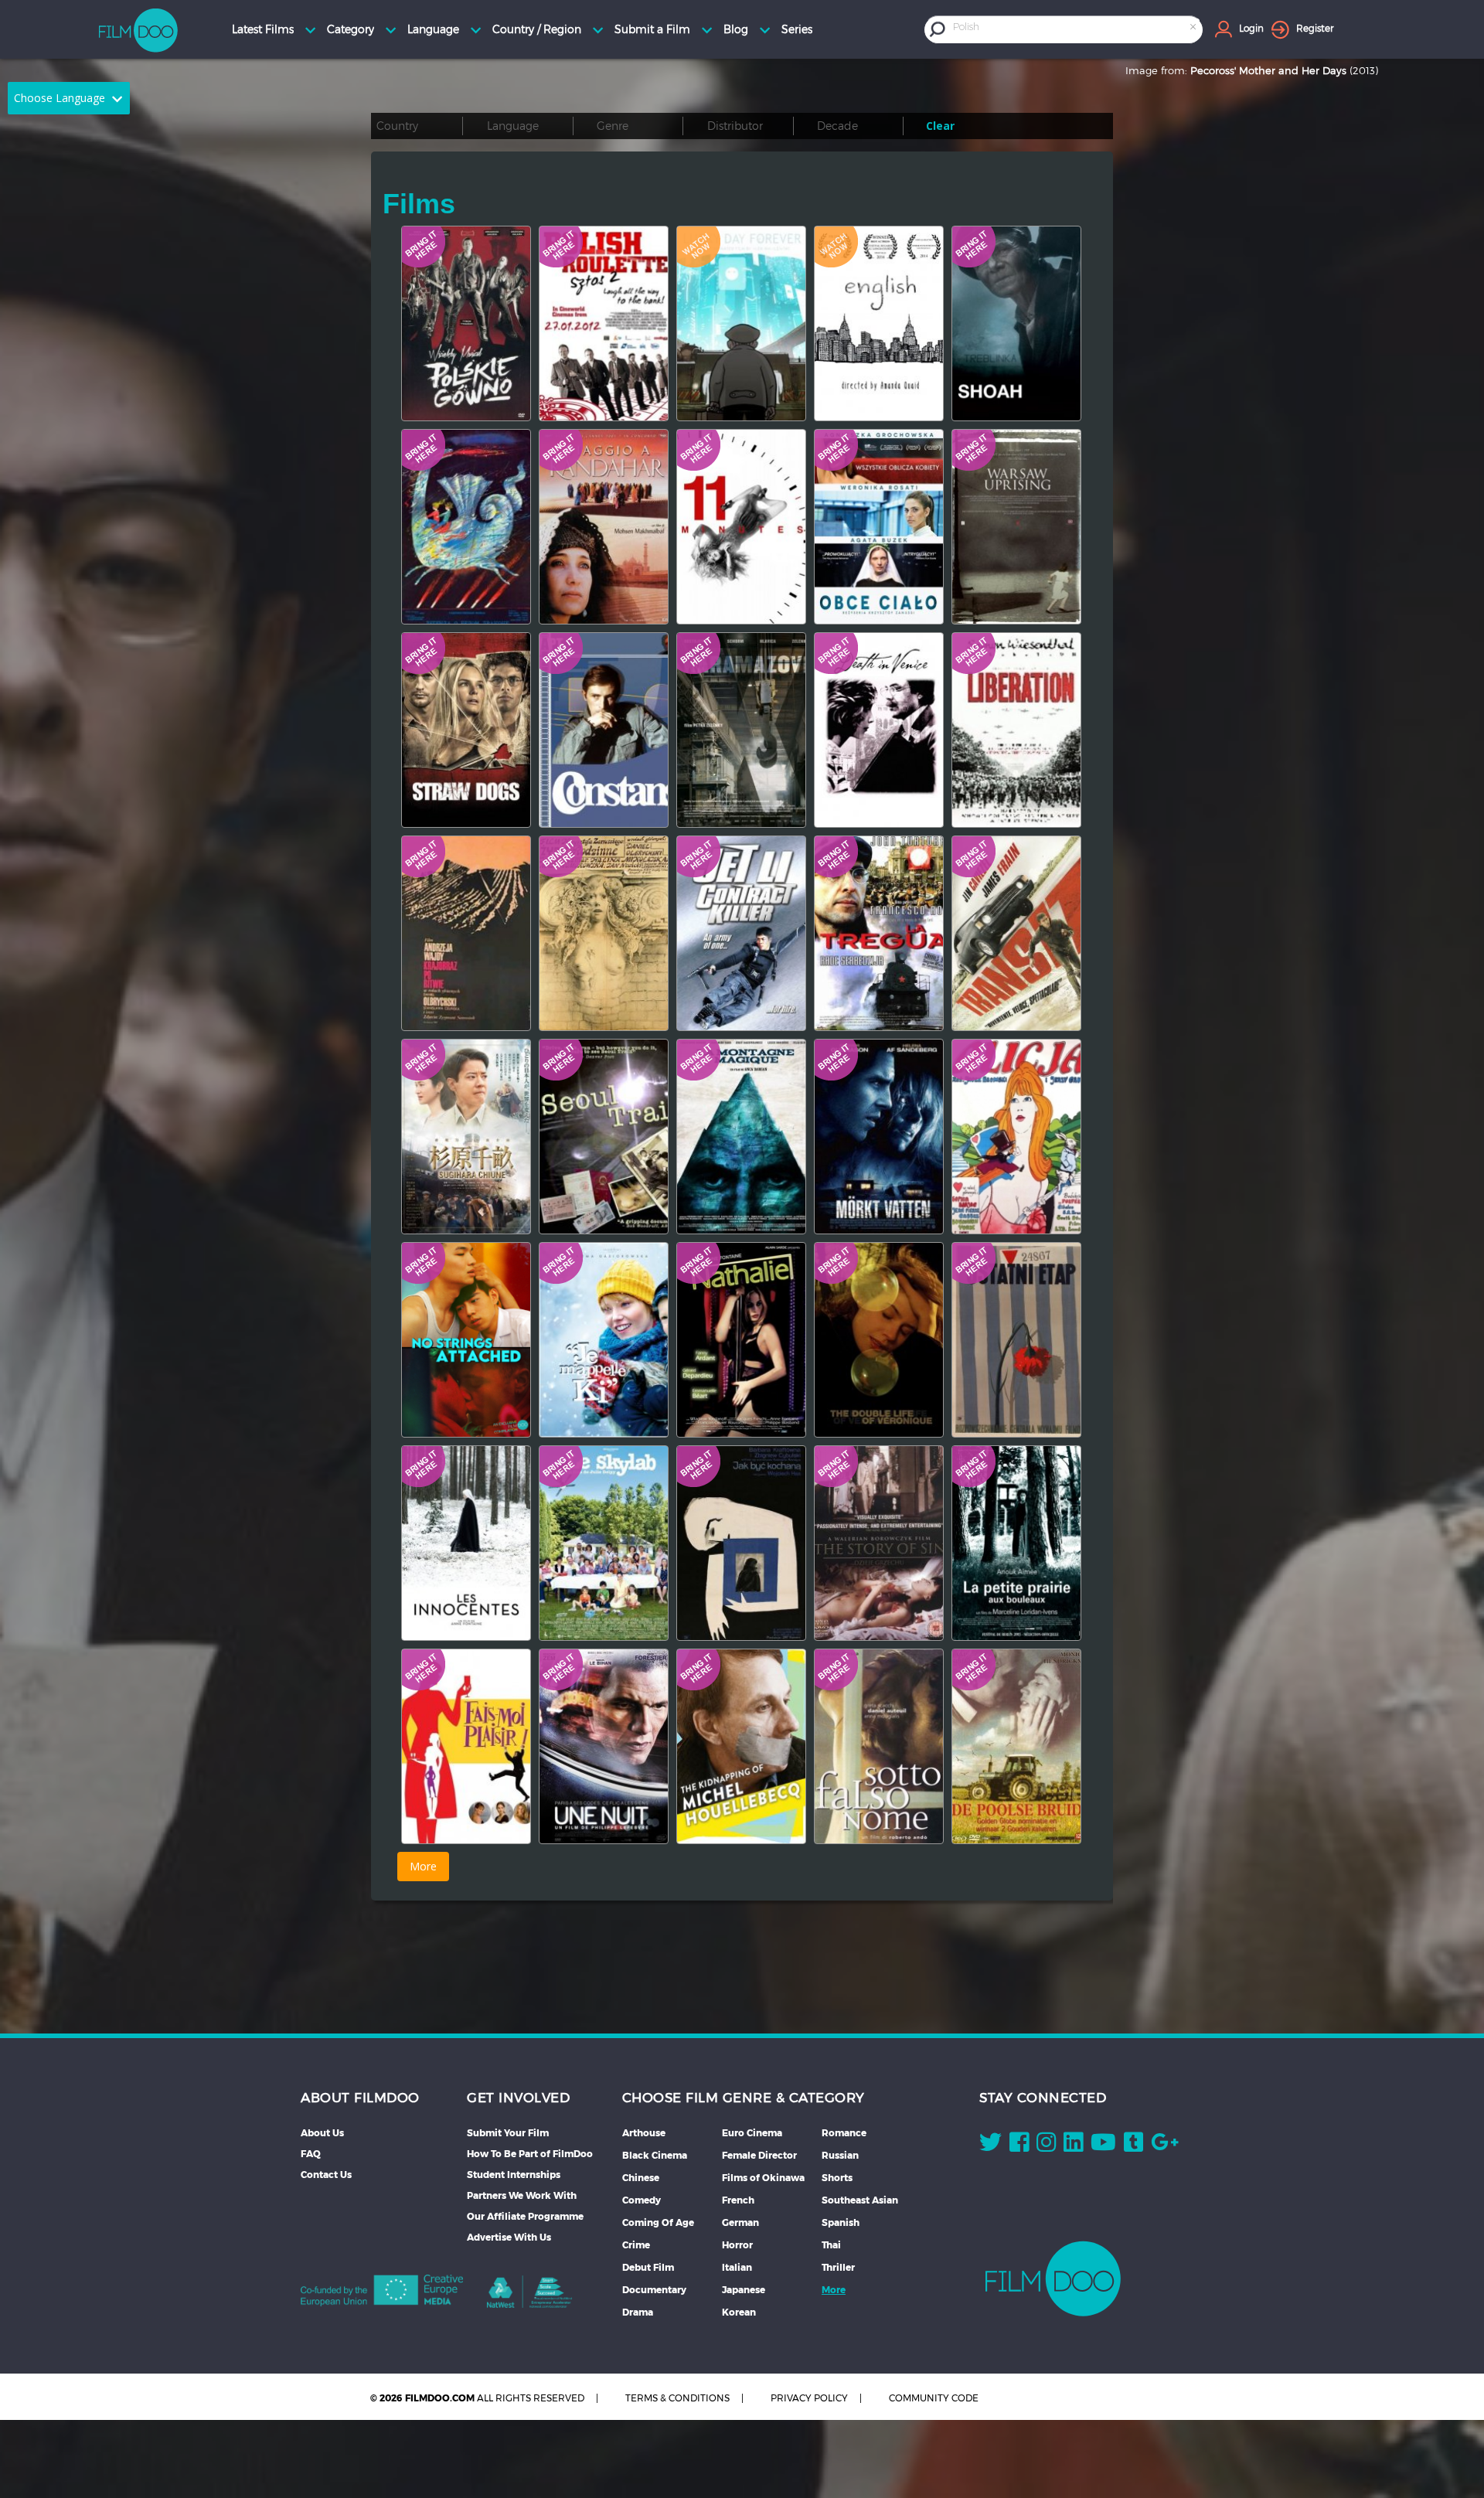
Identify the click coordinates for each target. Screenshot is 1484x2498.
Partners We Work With (522, 2195)
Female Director (759, 2155)
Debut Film (648, 2267)
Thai (831, 2245)
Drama (638, 2312)
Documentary (654, 2290)
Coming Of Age (658, 2222)
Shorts (837, 2178)
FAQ (311, 2154)
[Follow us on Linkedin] (1073, 2146)
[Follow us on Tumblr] (1133, 2146)
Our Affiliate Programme (525, 2216)
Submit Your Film (508, 2133)
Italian (737, 2267)
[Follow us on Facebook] (1019, 2146)
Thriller (838, 2267)
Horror (737, 2245)
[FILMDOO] (1053, 2278)
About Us (322, 2133)
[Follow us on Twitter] (990, 2146)
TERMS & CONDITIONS (677, 2398)
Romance (844, 2133)
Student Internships (514, 2175)
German (740, 2222)
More (834, 2290)
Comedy (642, 2200)
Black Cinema (655, 2155)
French (738, 2200)
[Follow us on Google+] (1165, 2146)
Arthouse (644, 2133)
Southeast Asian (860, 2200)
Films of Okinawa (763, 2178)
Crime (636, 2245)
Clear (940, 126)
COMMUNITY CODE (934, 2398)
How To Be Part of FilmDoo (530, 2154)
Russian (840, 2155)
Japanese (744, 2290)
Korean (739, 2312)
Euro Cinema (752, 2133)
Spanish (841, 2222)
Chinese (641, 2178)
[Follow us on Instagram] (1046, 2146)
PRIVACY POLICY (809, 2398)
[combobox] (1076, 29)
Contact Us (326, 2175)
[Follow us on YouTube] (1103, 2146)
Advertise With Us (509, 2237)
